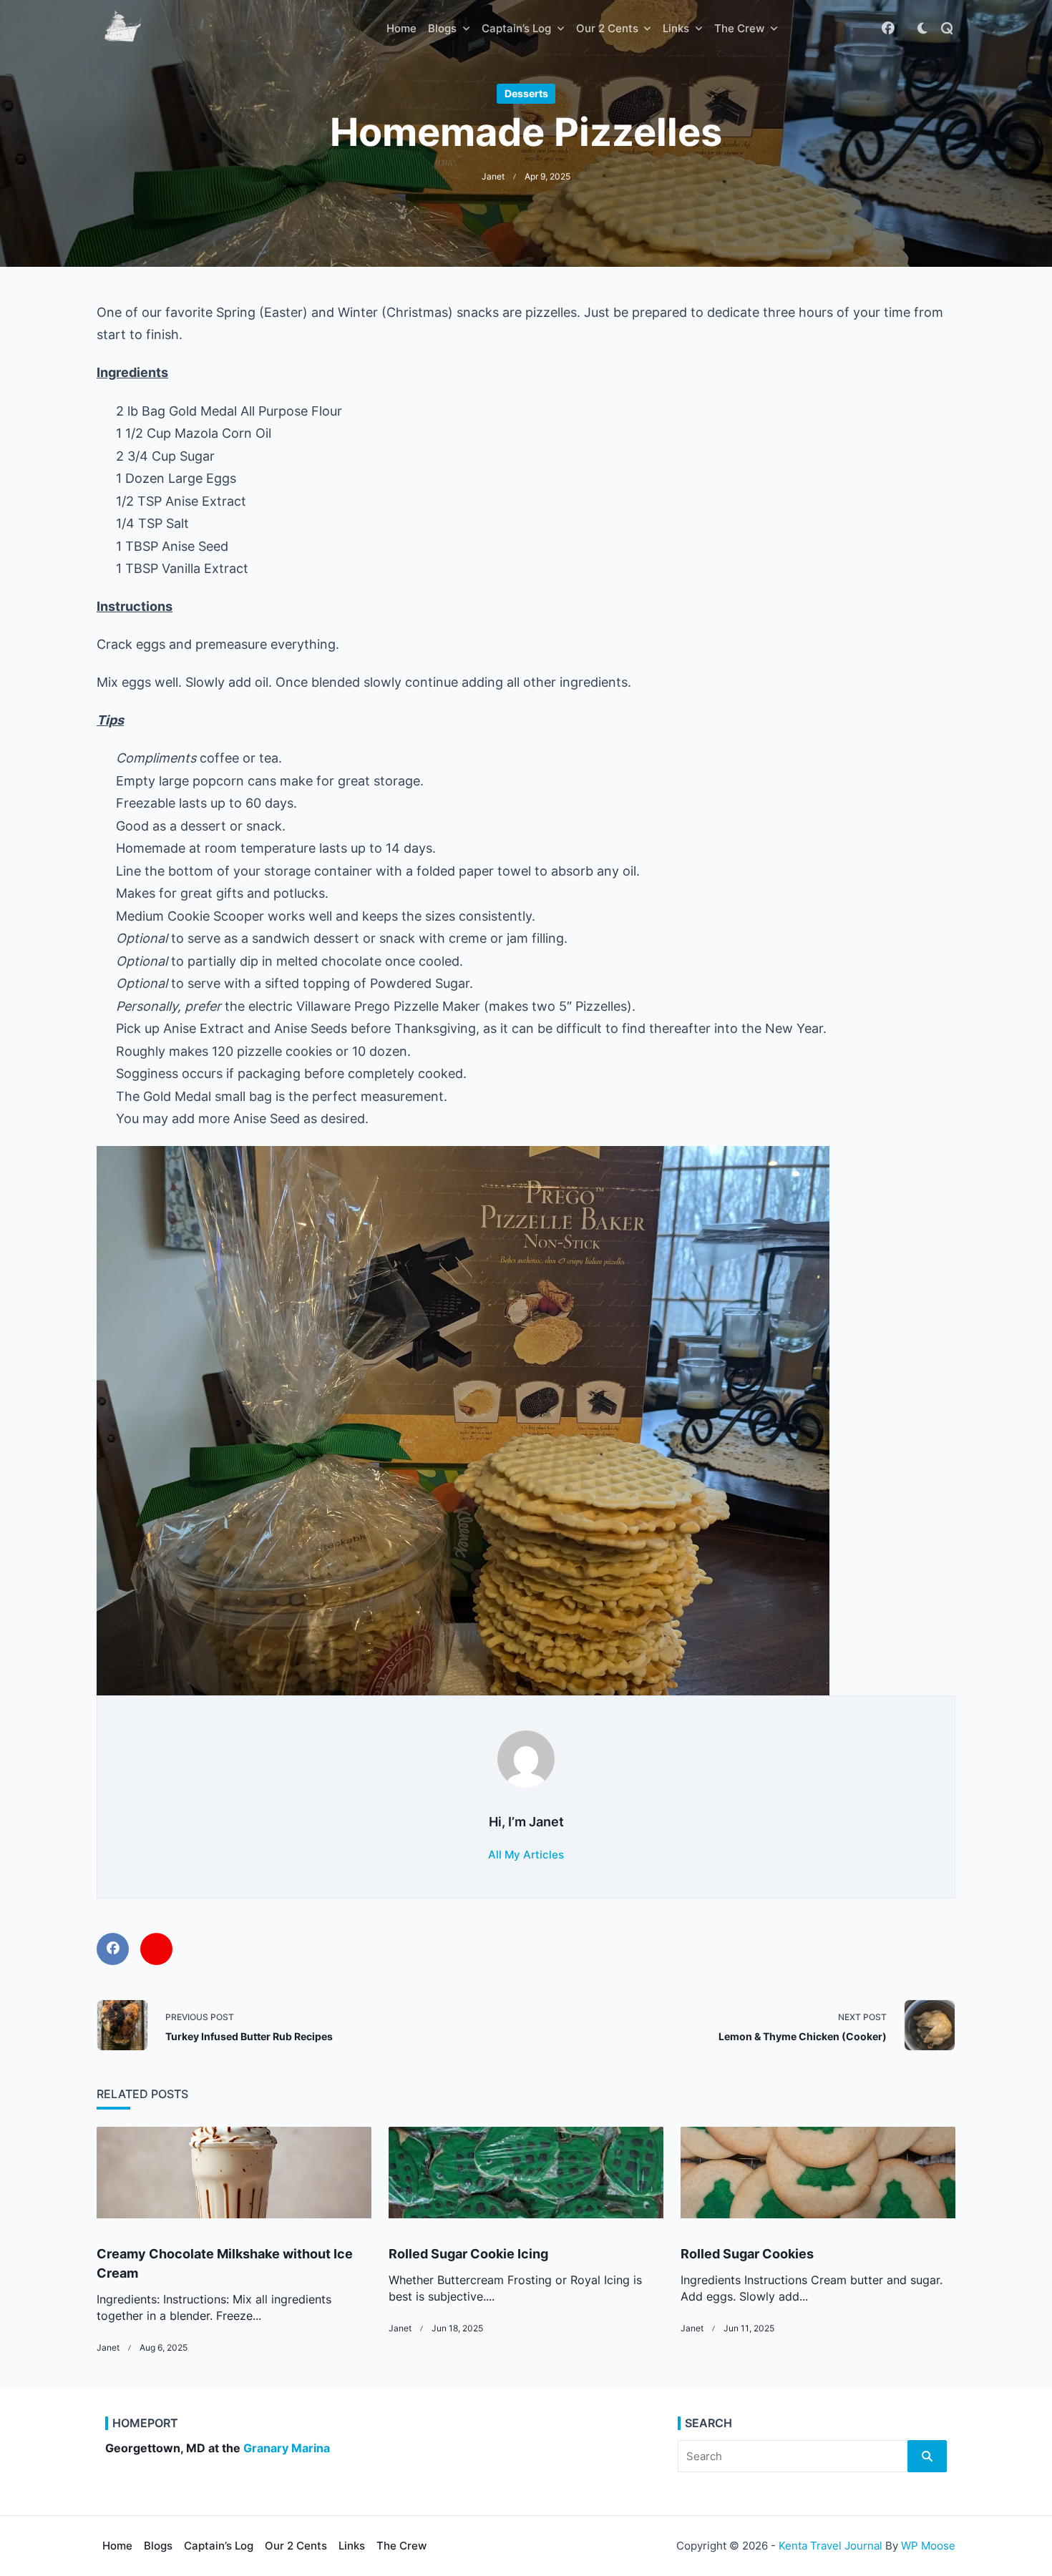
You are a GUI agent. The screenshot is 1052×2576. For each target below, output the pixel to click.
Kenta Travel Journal (831, 2546)
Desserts (526, 94)
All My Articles (526, 1855)
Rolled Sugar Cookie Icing (468, 2254)
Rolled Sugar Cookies (747, 2254)
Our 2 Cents (607, 28)
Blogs (442, 28)
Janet (493, 177)
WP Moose (928, 2546)
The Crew (739, 28)
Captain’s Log (516, 28)
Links (676, 28)
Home (401, 28)
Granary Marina (287, 2448)
